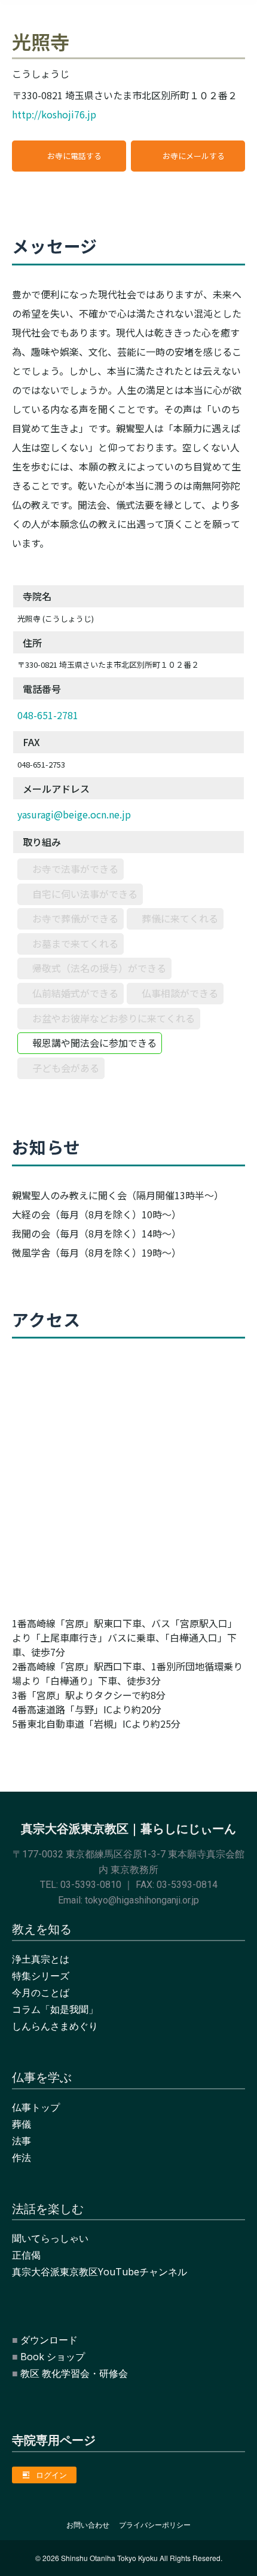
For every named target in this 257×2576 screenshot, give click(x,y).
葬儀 (22, 2124)
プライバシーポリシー (155, 2525)
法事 (22, 2141)
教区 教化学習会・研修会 (74, 2373)
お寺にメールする (194, 156)
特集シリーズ (41, 1976)
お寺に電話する (74, 156)
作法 (22, 2158)
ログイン (51, 2475)
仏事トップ (36, 2107)
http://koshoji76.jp (54, 114)
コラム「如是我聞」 (55, 2009)
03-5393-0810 (91, 1885)
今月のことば (41, 1993)
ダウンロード (49, 2340)
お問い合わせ (88, 2525)
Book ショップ (53, 2357)
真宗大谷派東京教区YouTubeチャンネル (100, 2272)
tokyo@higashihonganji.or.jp (142, 1900)
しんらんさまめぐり (55, 2026)
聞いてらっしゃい (50, 2238)
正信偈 (26, 2255)
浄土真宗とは (41, 1959)
